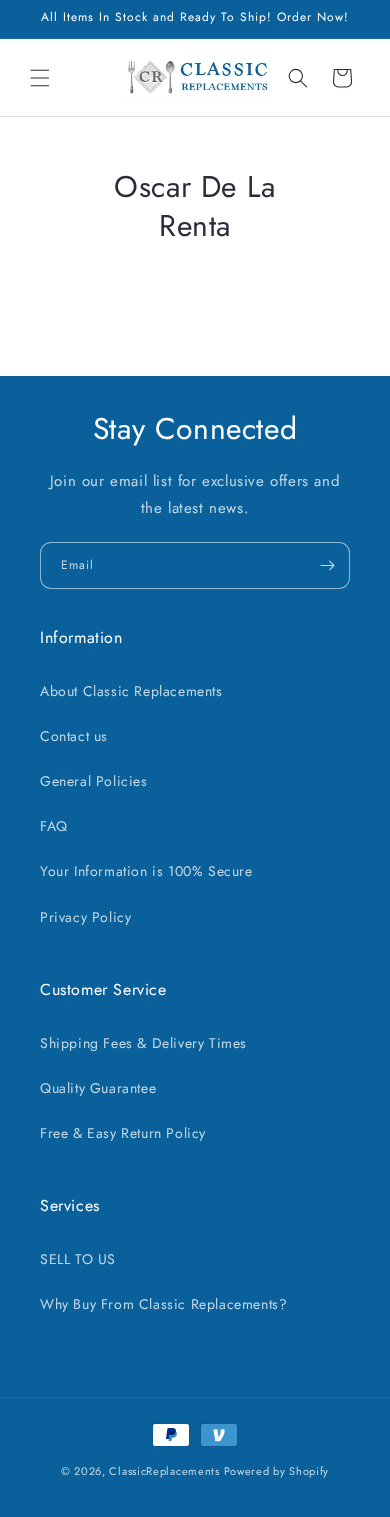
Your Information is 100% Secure (146, 871)
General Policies (94, 781)
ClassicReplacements (164, 1471)
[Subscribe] (327, 565)
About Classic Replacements (131, 691)
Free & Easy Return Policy (123, 1133)
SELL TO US (78, 1259)
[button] (40, 78)
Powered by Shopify (277, 1471)
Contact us (74, 736)
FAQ (54, 826)
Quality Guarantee (98, 1088)
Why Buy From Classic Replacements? (163, 1304)
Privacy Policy (85, 917)
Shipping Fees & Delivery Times (143, 1043)
